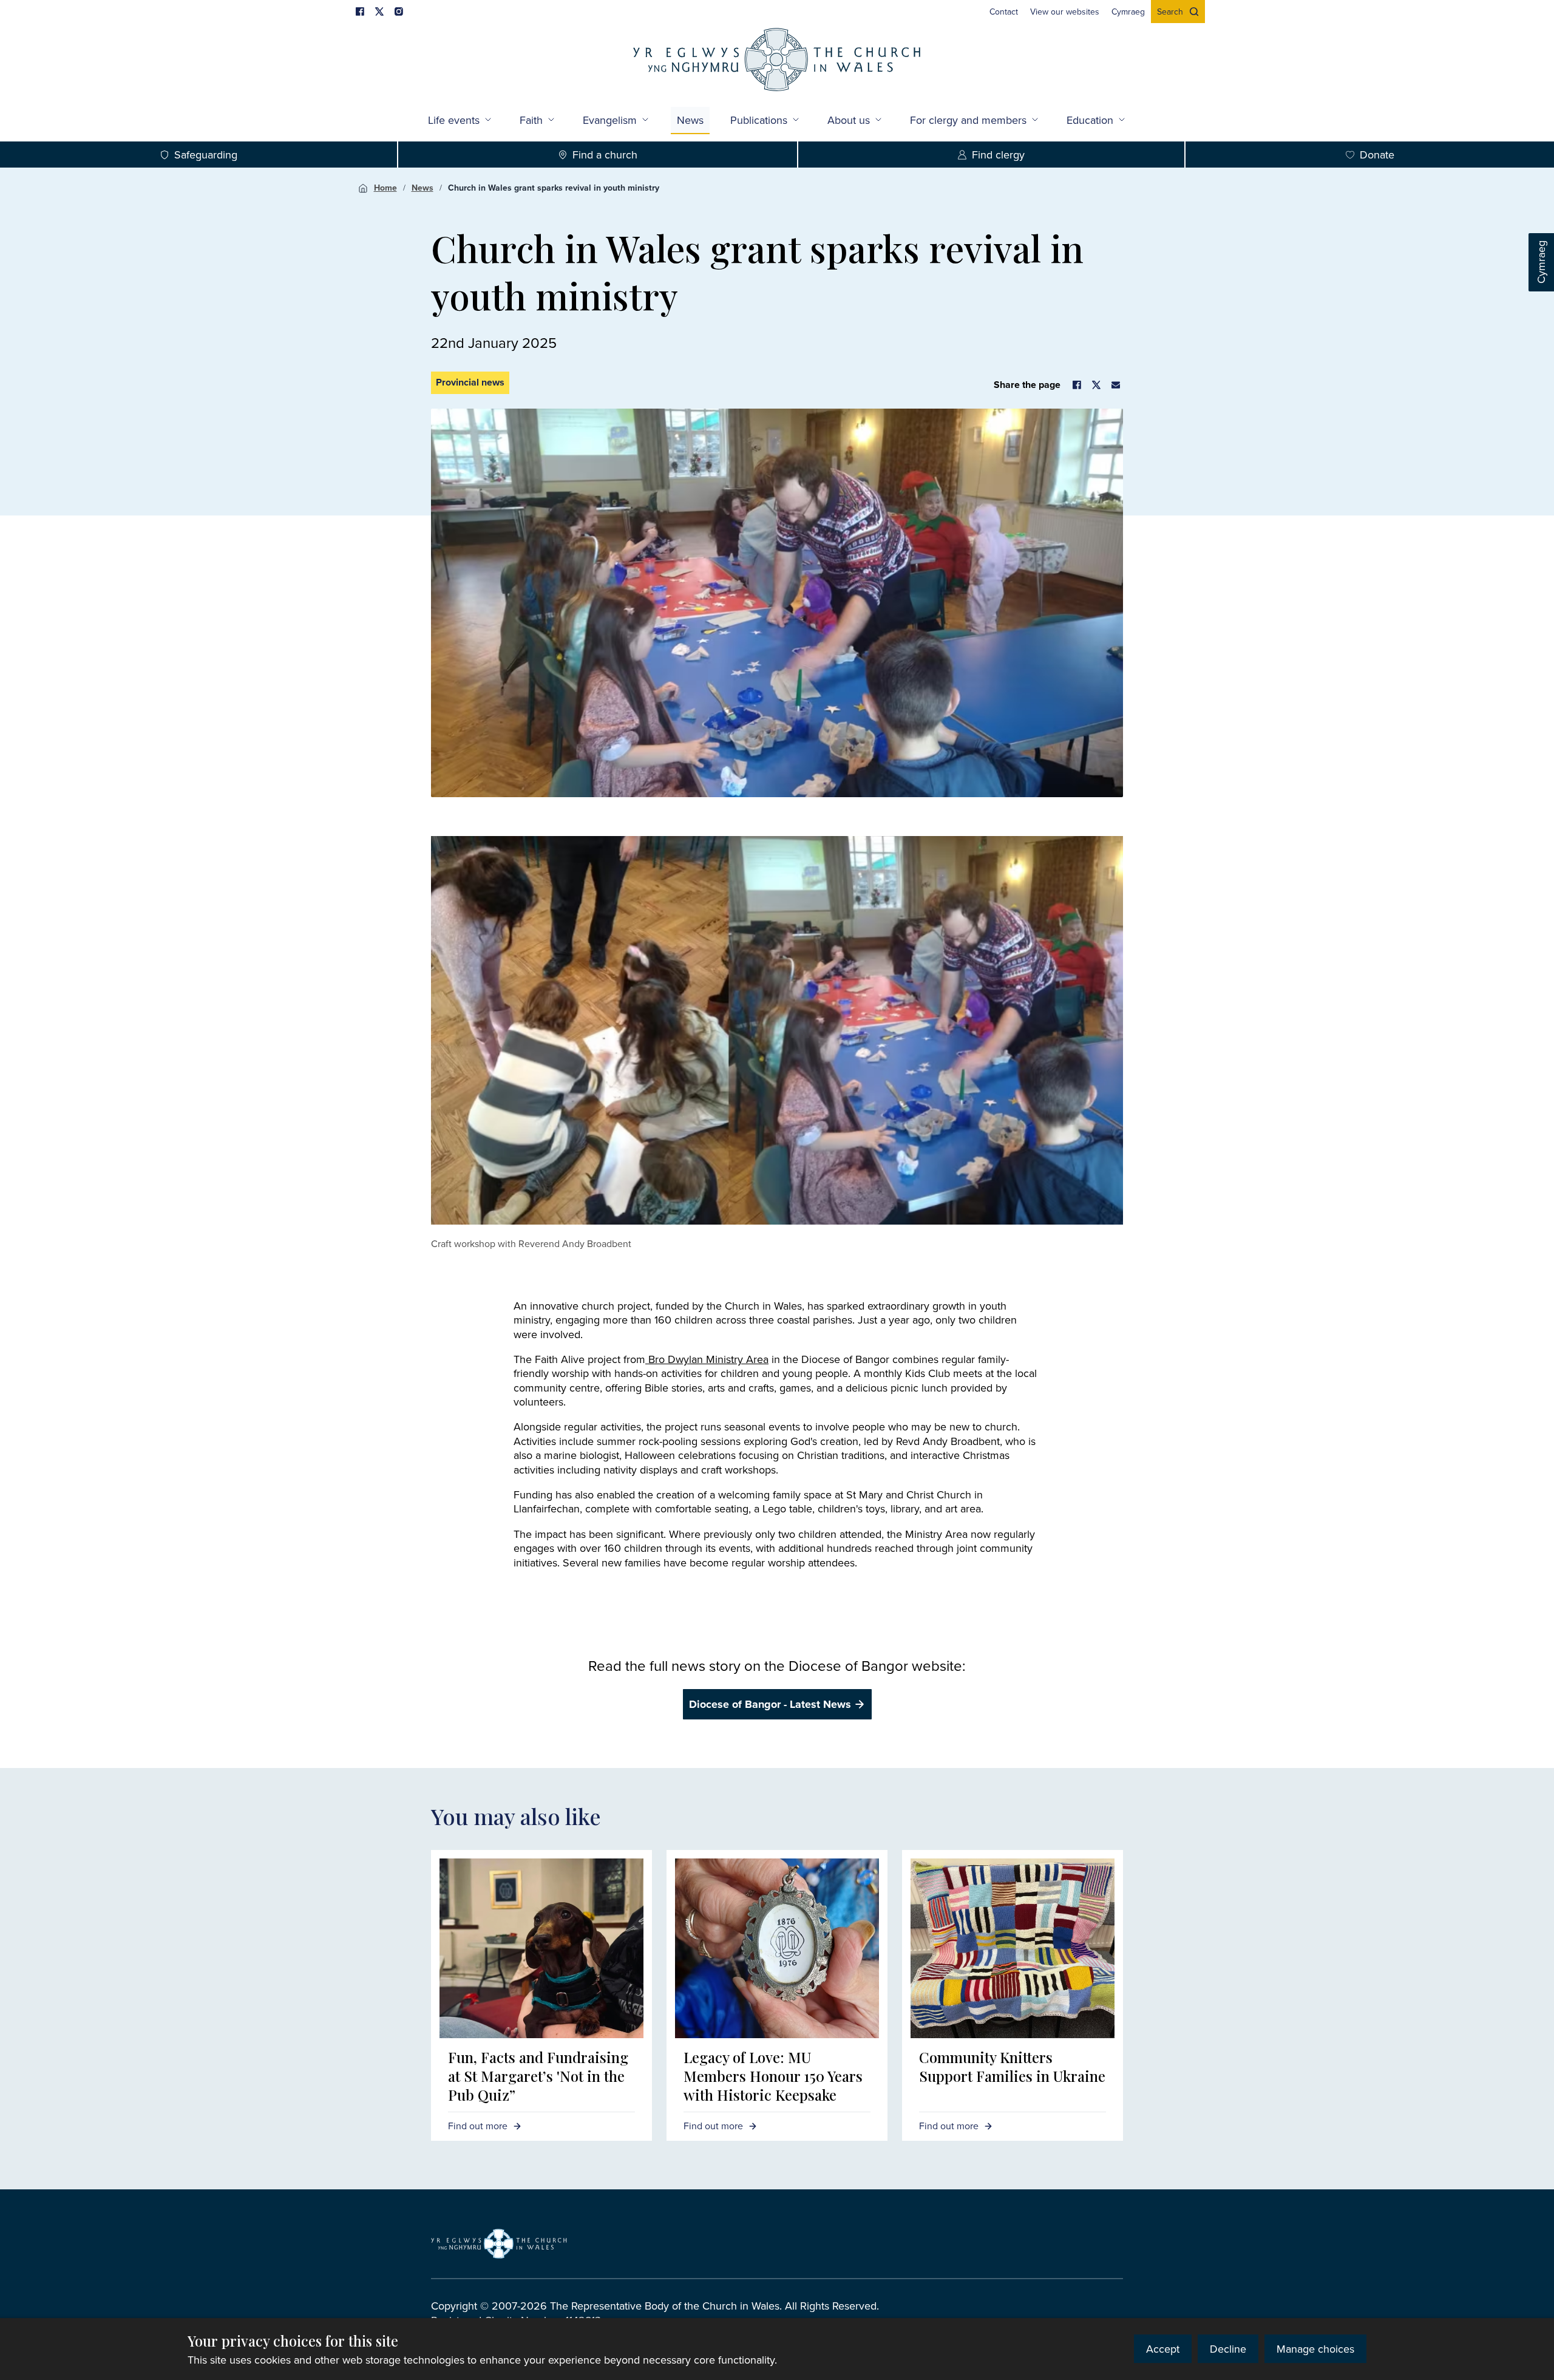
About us (849, 120)
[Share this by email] (1116, 385)
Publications (759, 120)
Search (1170, 12)
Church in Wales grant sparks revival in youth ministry (554, 188)
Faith (531, 120)
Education (1090, 120)
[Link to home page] (777, 61)
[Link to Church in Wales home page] (499, 2243)
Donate (1377, 155)
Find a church (605, 155)
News (422, 188)
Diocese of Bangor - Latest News (770, 1704)
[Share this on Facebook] (1077, 385)
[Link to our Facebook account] (360, 12)
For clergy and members (968, 120)
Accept (1163, 2349)
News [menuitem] (690, 120)
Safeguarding (206, 155)
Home (385, 188)
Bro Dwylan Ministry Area (707, 1359)
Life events (454, 120)
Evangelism (610, 120)
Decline (1228, 2349)
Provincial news (470, 382)
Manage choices (1315, 2349)
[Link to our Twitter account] (379, 12)
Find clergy (998, 155)
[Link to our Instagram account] (399, 12)
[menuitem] (1004, 12)
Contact (1004, 12)
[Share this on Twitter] (1096, 385)
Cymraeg (1541, 263)
